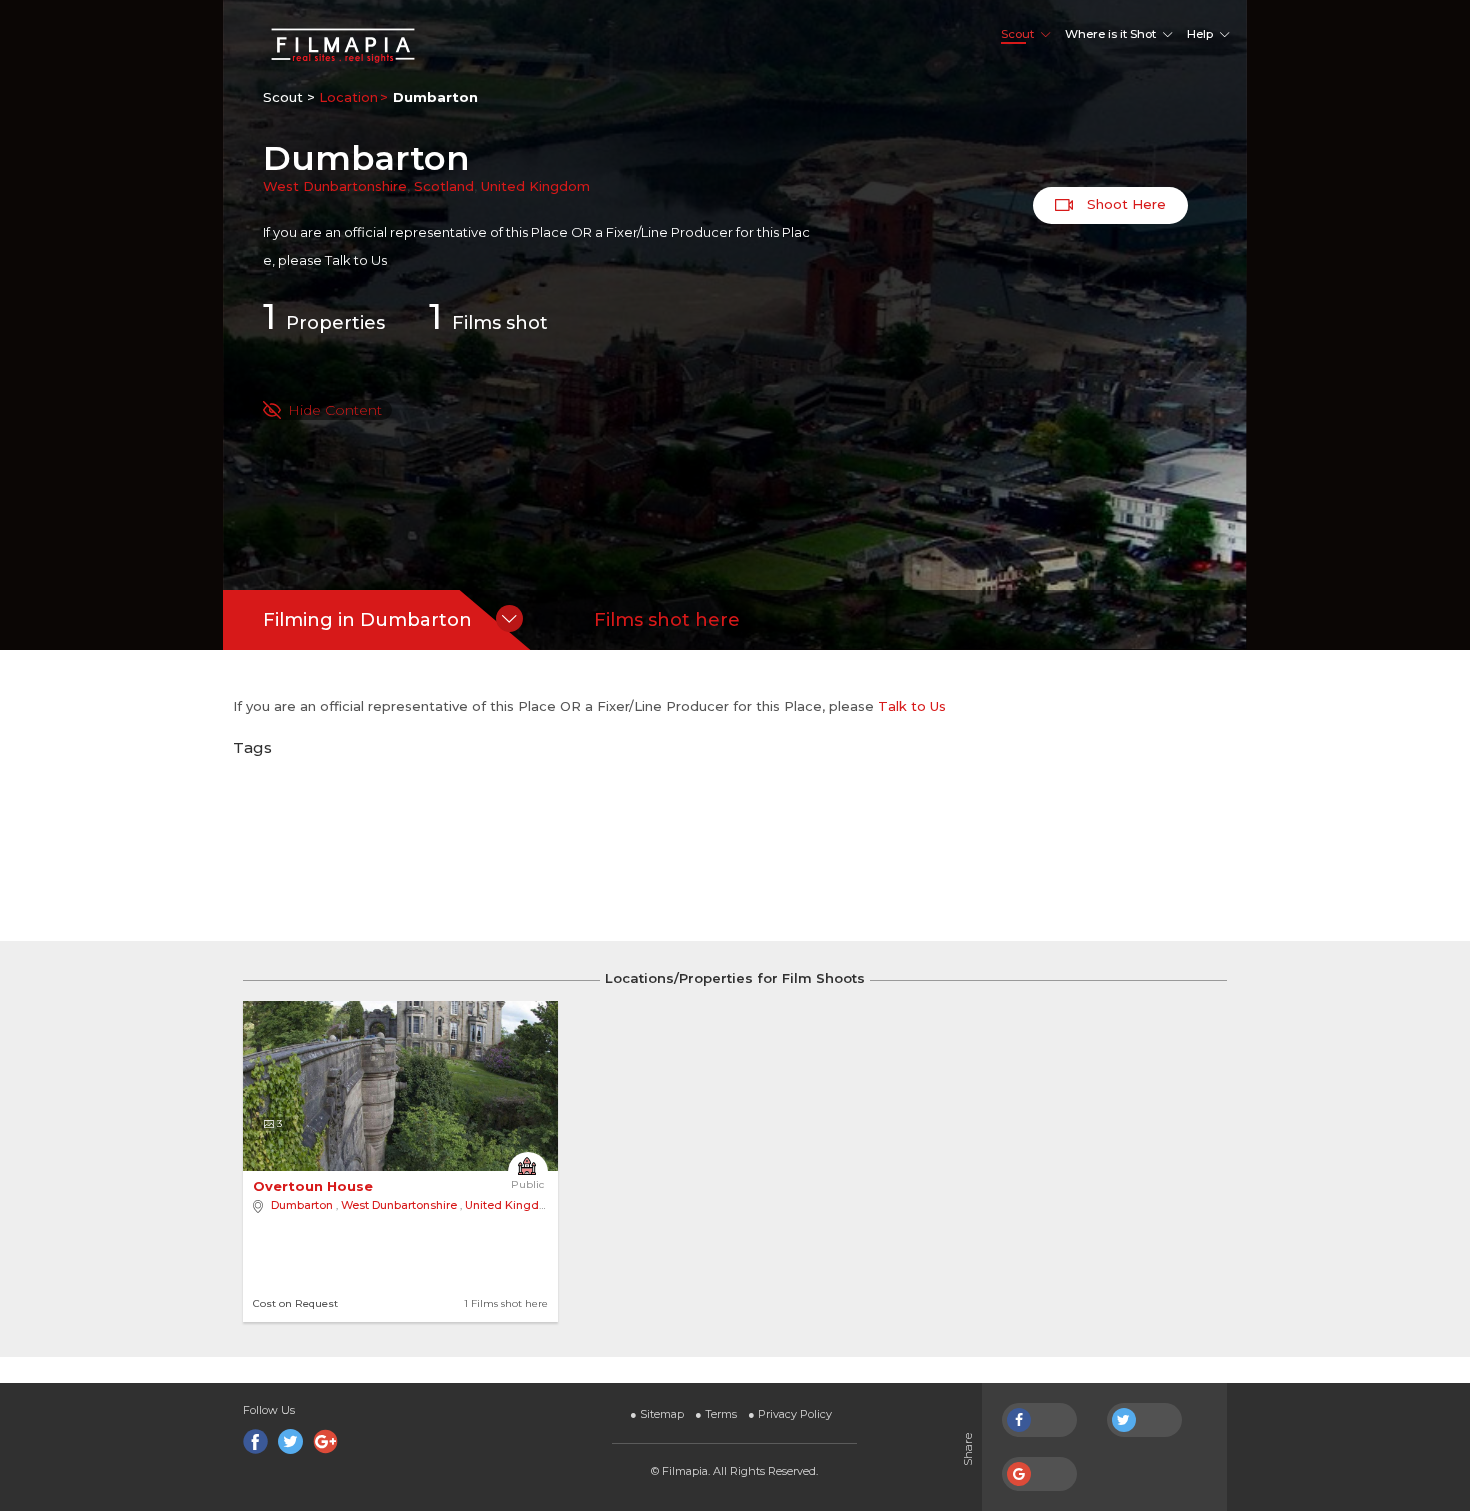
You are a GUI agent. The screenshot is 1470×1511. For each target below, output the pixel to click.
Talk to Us (356, 260)
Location (348, 97)
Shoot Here (1124, 204)
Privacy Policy (790, 1414)
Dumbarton (302, 1205)
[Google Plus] (325, 1441)
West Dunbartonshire (335, 186)
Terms (716, 1414)
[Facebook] (255, 1441)
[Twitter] (290, 1441)
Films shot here (667, 620)
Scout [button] (1017, 34)
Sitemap (657, 1414)
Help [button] (1200, 34)
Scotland (444, 186)
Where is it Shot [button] (1110, 34)
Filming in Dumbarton (367, 620)
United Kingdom (535, 186)
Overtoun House (315, 1186)
